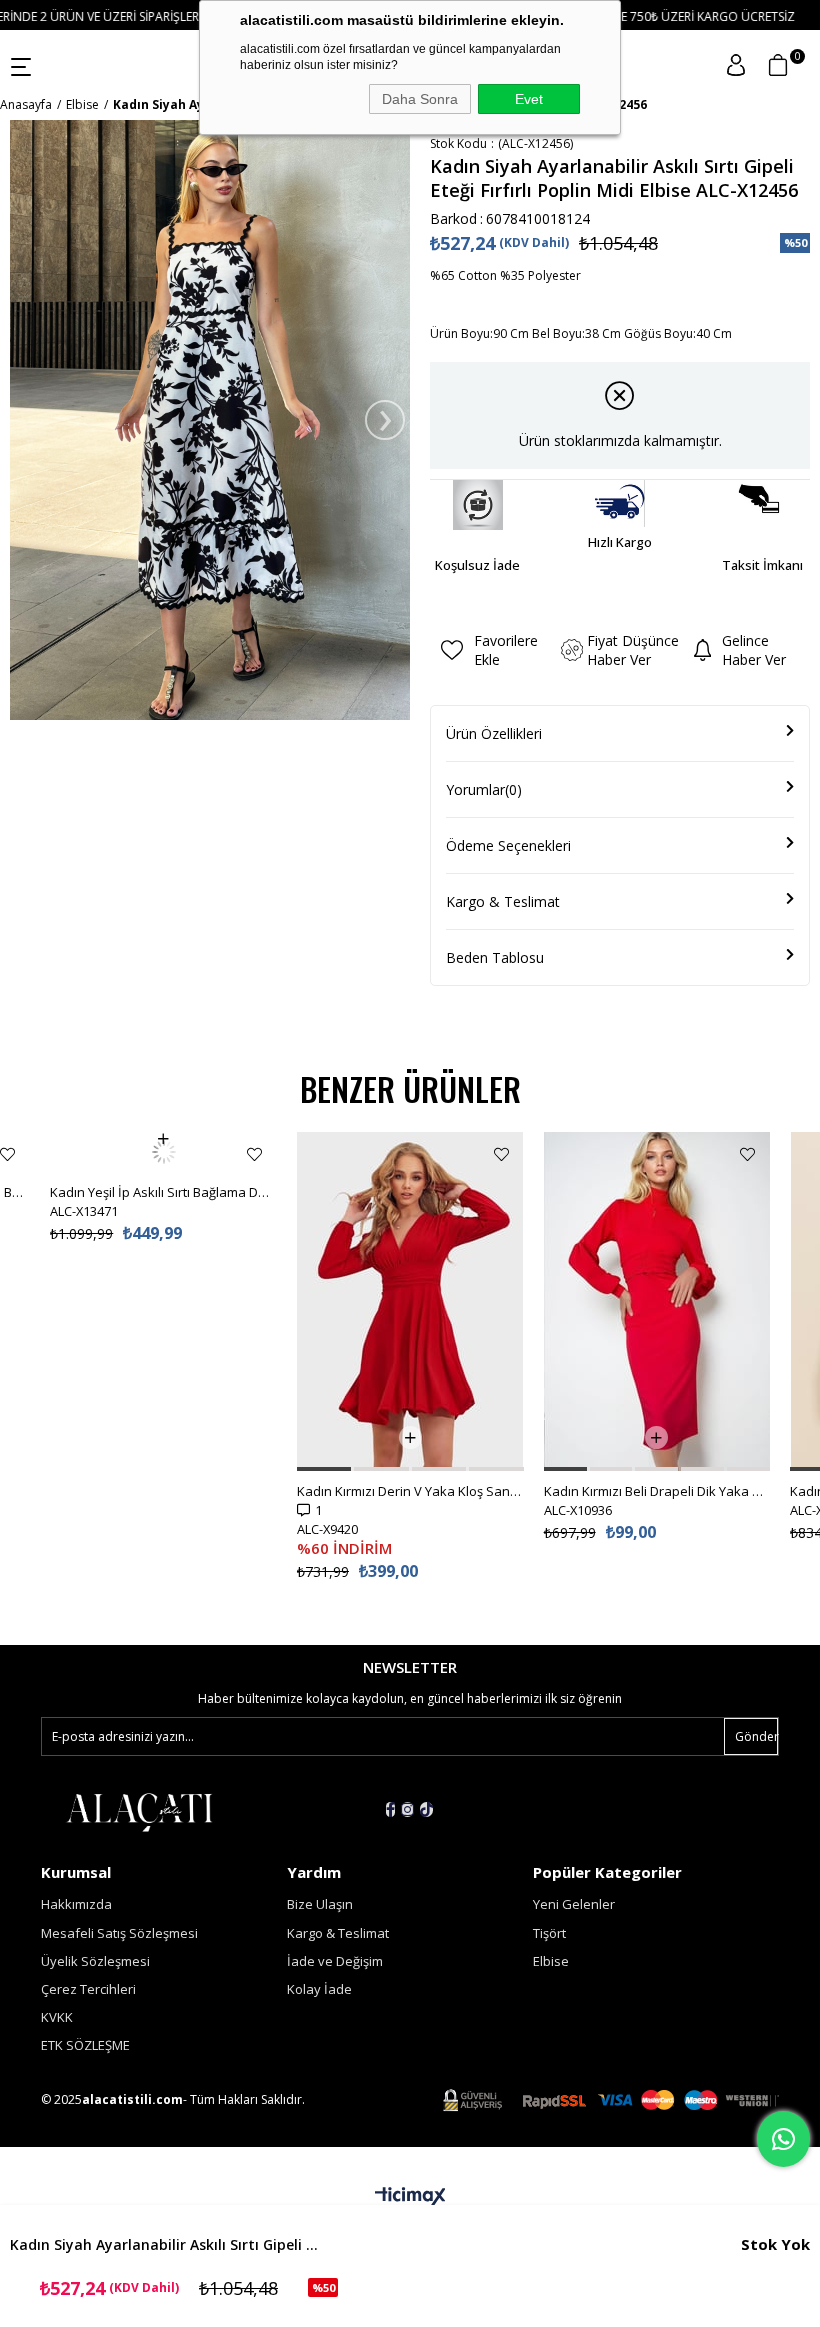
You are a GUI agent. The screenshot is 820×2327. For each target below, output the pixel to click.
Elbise (551, 1961)
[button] (324, 1469)
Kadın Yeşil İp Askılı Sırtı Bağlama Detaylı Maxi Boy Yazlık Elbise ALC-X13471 (163, 1152)
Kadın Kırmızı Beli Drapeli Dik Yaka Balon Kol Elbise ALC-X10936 (657, 1491)
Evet (529, 99)
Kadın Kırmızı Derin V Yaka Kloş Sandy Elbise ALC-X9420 (410, 1491)
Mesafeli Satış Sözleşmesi (119, 1933)
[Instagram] (407, 1809)
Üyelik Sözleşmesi (95, 1961)
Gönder (756, 1736)
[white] (139, 1811)
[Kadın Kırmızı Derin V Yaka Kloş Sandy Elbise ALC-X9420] (410, 1301)
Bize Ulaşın (320, 1904)
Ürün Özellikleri (494, 733)
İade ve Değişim (335, 1961)
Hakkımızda (76, 1904)
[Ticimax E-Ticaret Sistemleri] (410, 2197)
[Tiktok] (426, 1809)
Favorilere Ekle (7, 1154)
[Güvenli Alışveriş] (611, 2100)
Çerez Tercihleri (88, 1989)
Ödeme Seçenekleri (508, 845)
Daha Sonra (420, 99)
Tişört (549, 1933)
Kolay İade (319, 1989)
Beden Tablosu (495, 957)
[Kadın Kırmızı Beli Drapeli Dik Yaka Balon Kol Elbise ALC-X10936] (657, 1301)
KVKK (57, 2017)
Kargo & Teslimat (503, 901)
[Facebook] (390, 1809)
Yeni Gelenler (574, 1904)
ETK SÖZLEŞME (85, 2045)
